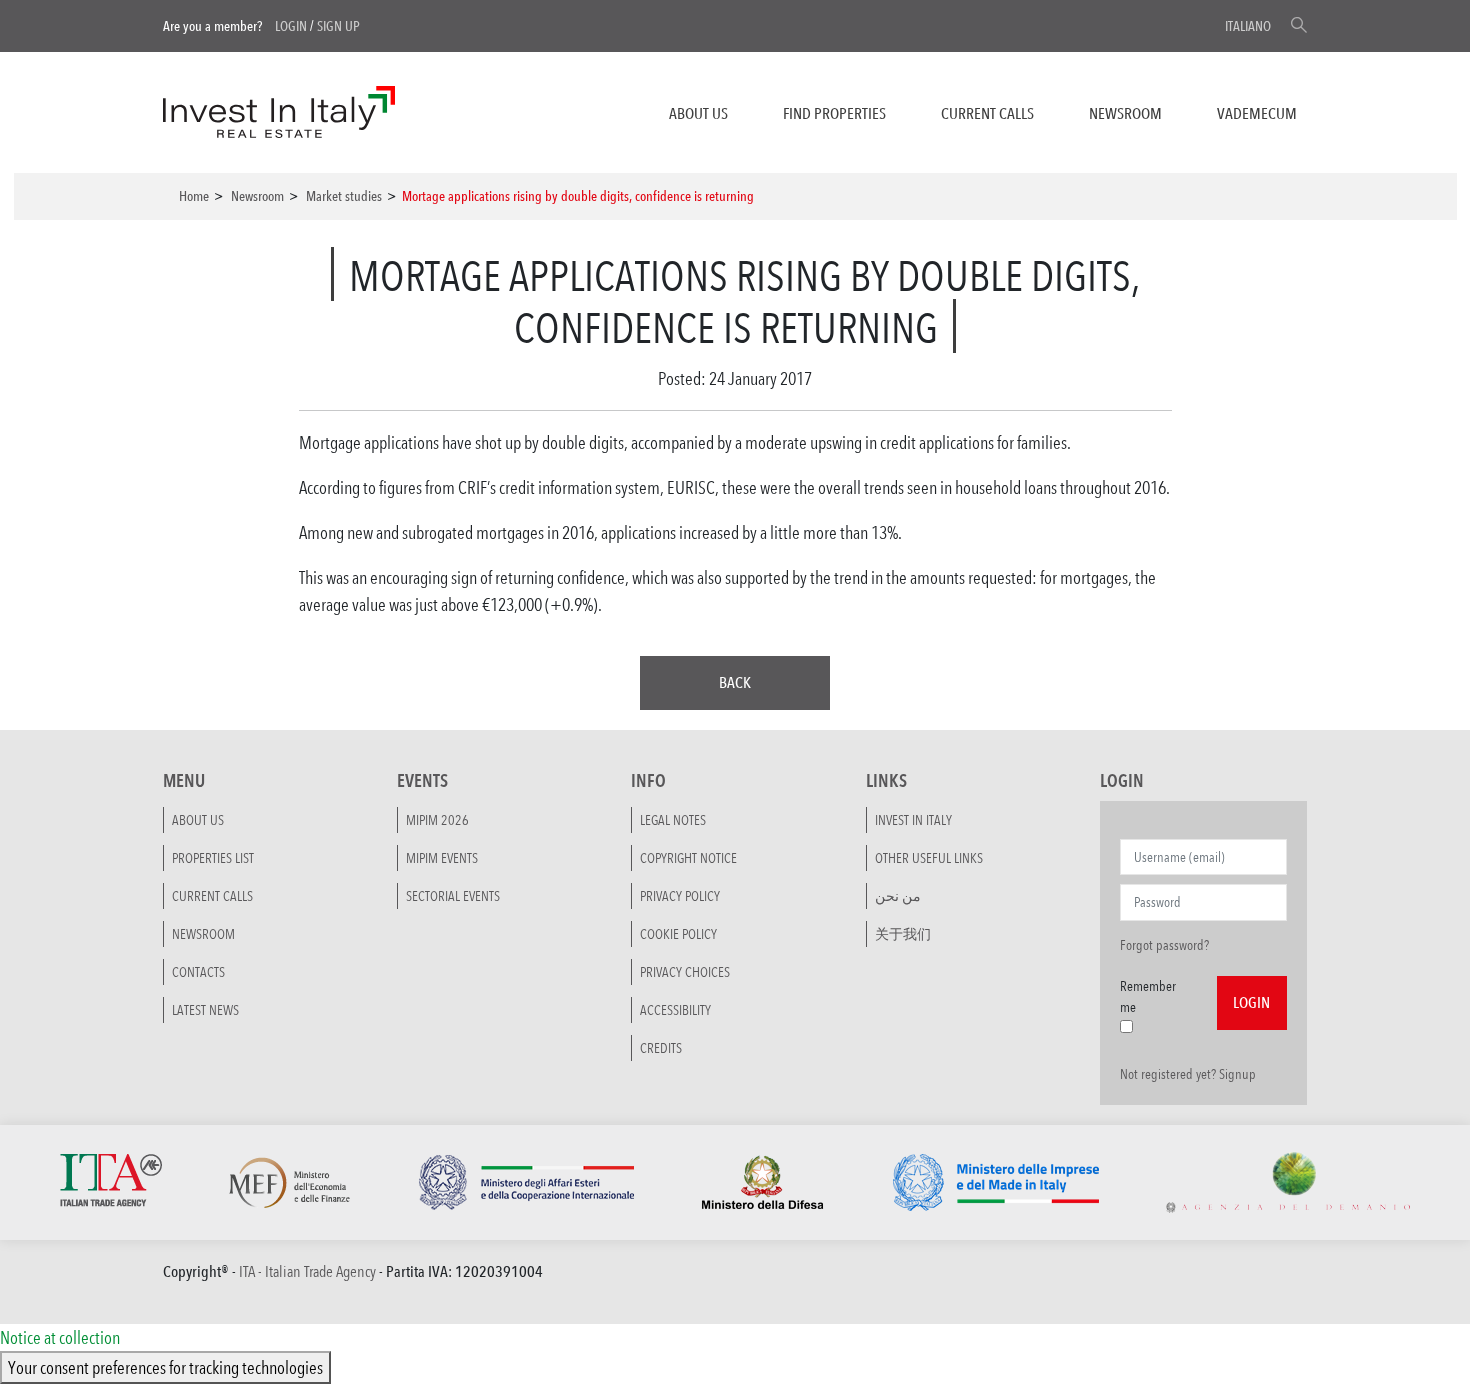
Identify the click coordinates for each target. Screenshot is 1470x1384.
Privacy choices (685, 972)
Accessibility (675, 1010)
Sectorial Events (453, 896)
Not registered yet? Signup (1188, 1074)
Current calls (987, 113)
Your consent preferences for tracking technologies (165, 1367)
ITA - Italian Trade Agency (307, 1271)
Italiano (1248, 26)
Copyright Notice (688, 858)
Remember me (1148, 996)
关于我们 (903, 934)
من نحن (898, 896)
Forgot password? (1164, 945)
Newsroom (1125, 113)
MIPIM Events (442, 858)
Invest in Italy (913, 820)
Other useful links (929, 858)
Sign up (338, 26)
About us (698, 113)
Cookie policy (678, 934)
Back (735, 682)
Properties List (213, 858)
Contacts (198, 972)
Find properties (834, 113)
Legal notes (673, 820)
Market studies (344, 196)
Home (194, 196)
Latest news (205, 1010)
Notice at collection (60, 1337)
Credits (661, 1048)
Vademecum (1257, 113)
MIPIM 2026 (437, 820)
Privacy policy (680, 896)
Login (291, 26)
